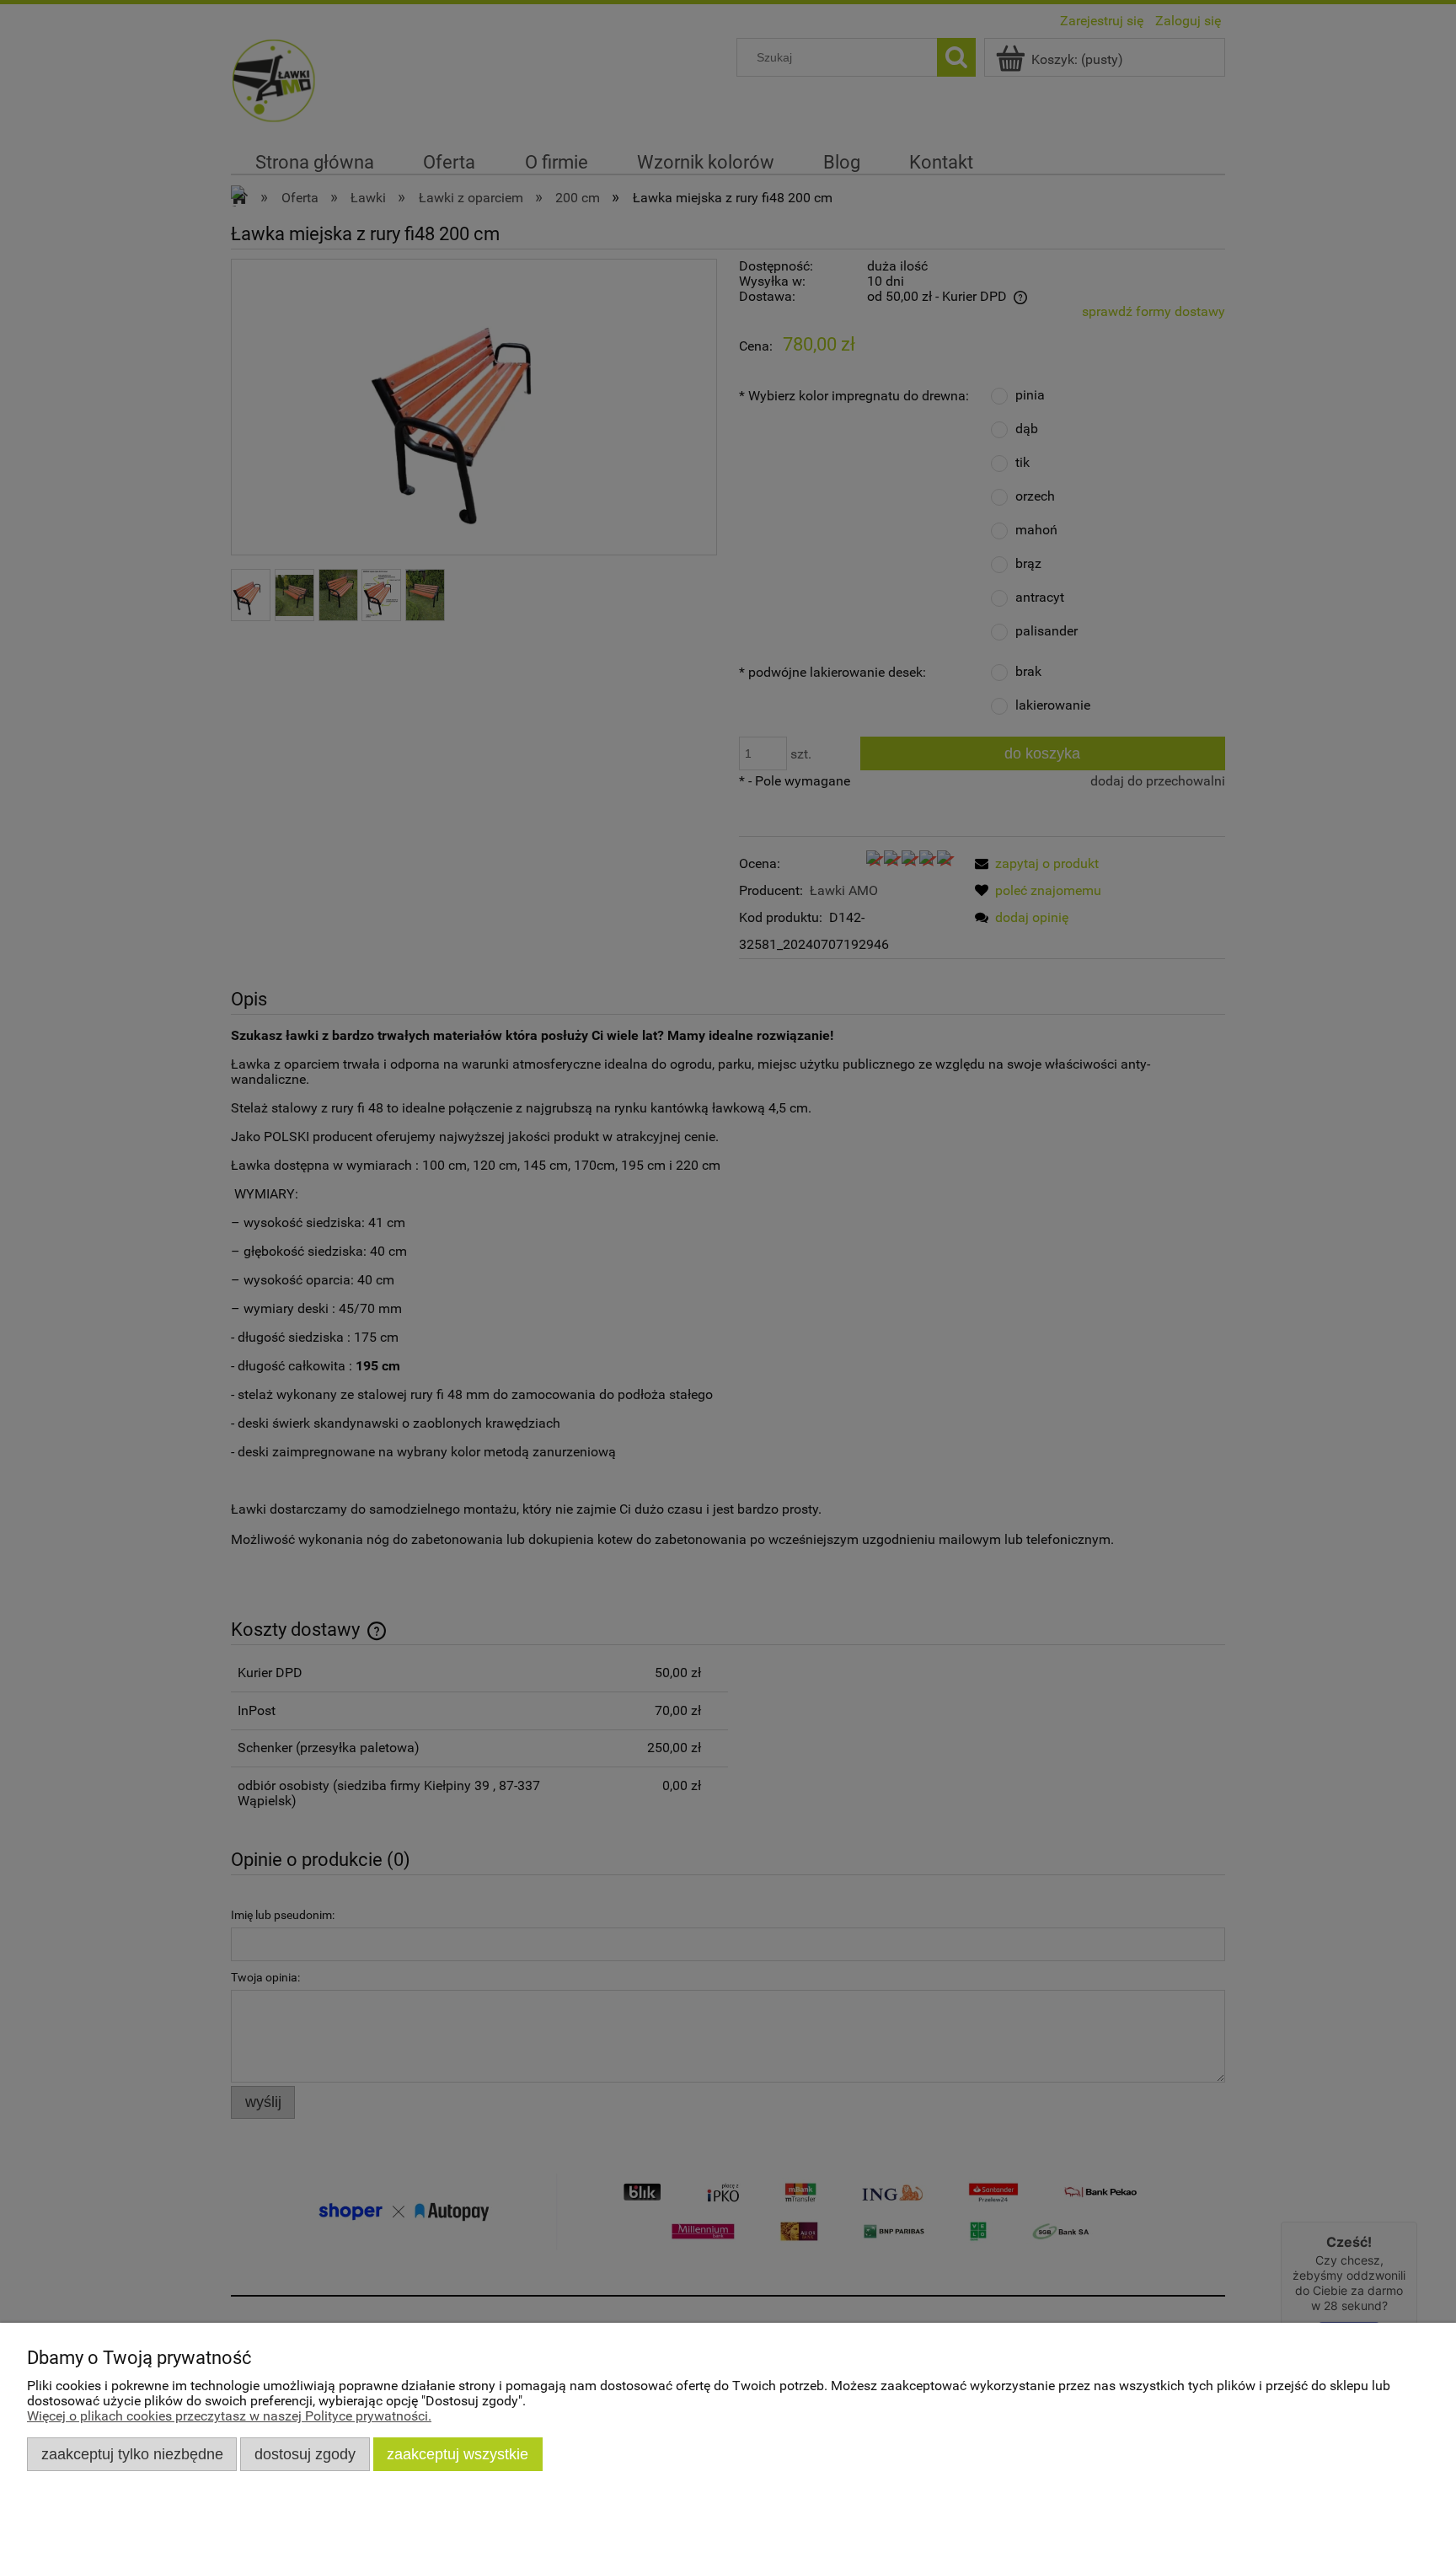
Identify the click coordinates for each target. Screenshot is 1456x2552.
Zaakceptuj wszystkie (458, 2454)
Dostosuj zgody (305, 2454)
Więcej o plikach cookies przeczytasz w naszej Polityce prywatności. (229, 2416)
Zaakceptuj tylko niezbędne (132, 2454)
